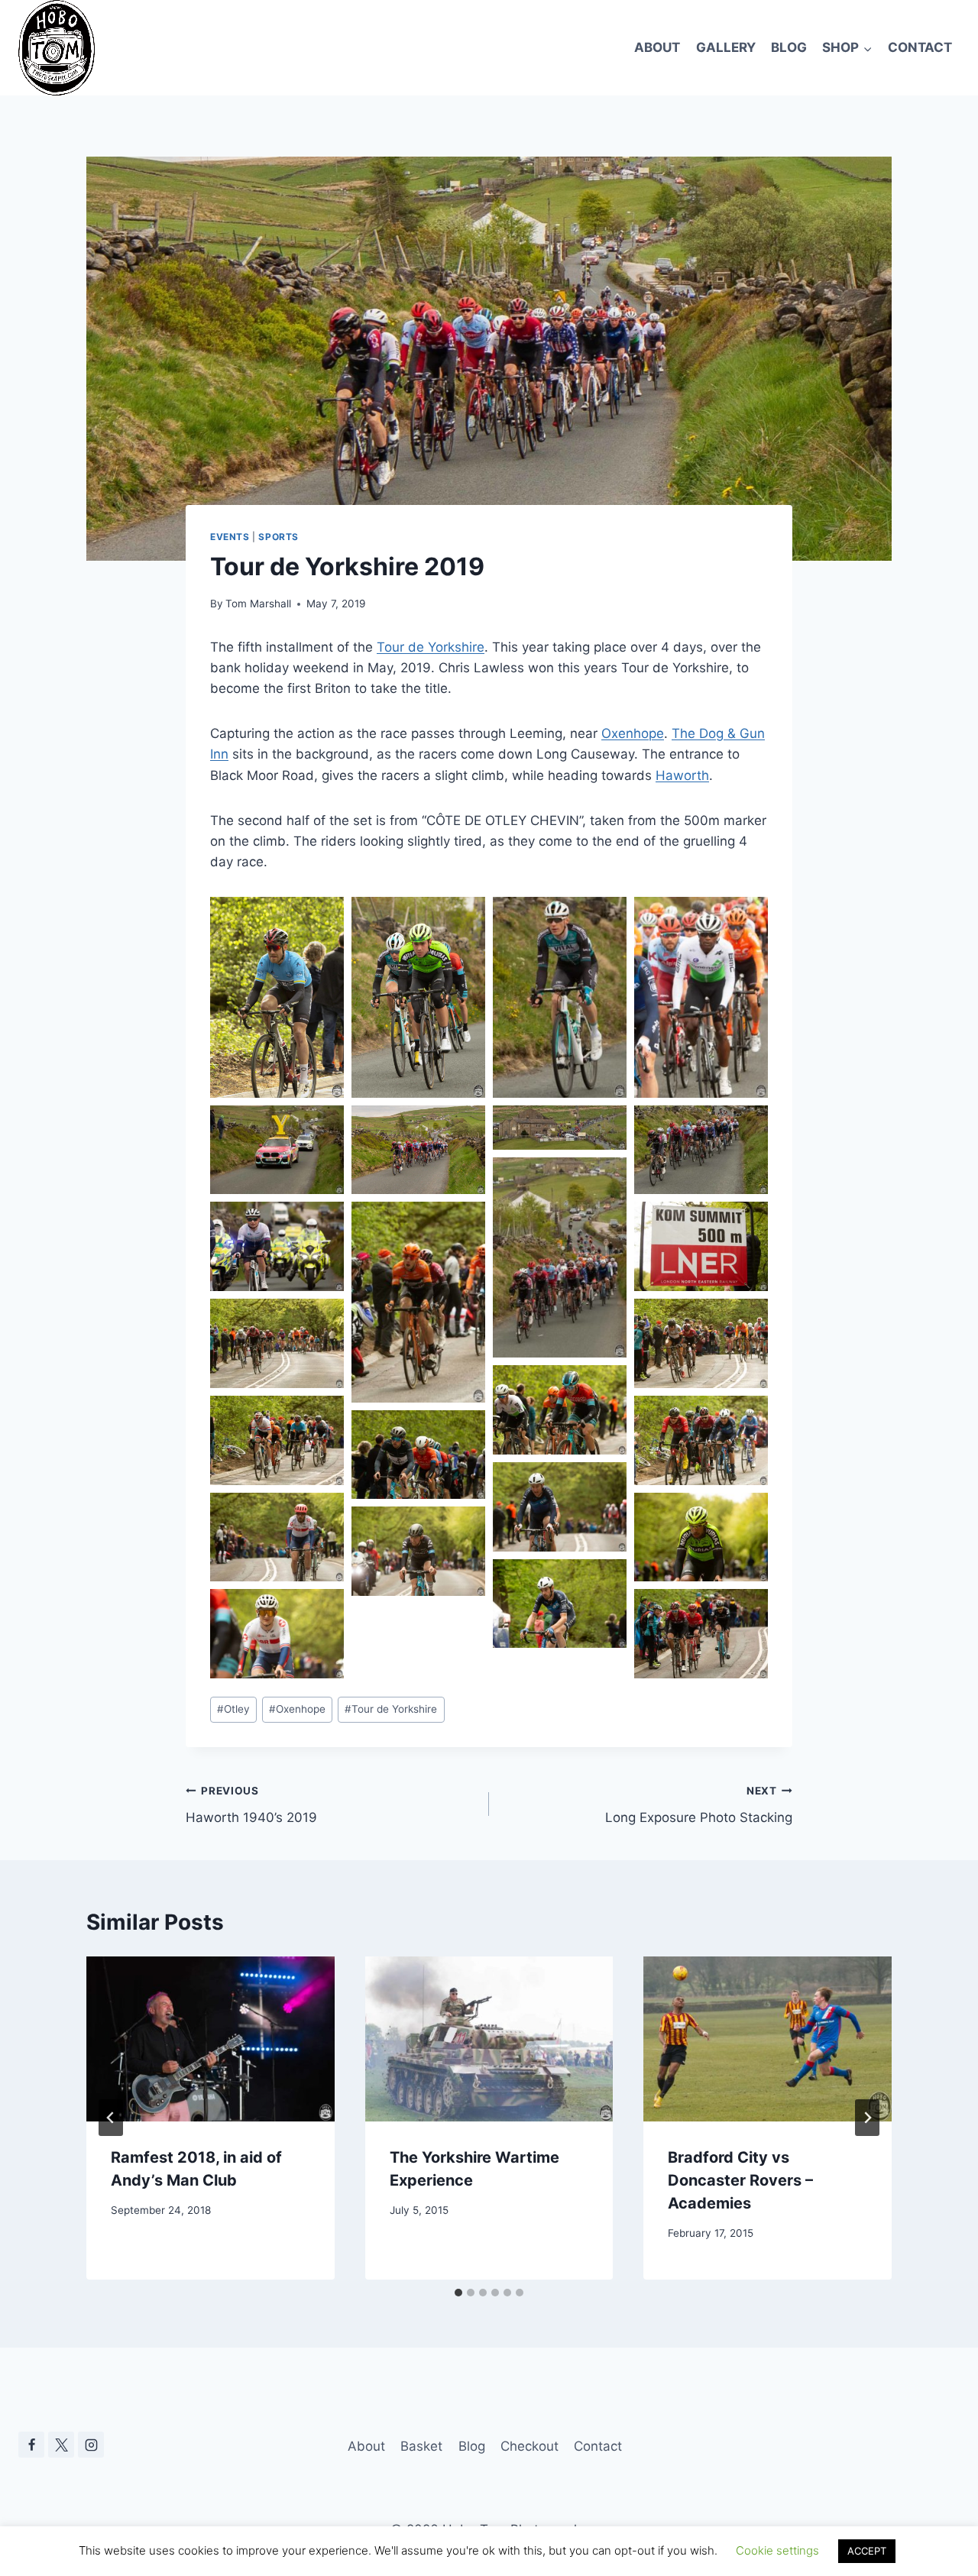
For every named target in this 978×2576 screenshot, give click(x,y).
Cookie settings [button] (777, 2550)
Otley (233, 1709)
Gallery (726, 47)
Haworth (682, 775)
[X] (61, 2445)
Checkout (529, 2446)
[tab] (458, 2293)
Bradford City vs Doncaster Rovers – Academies (740, 2180)
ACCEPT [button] (867, 2551)
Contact (920, 47)
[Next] (867, 2118)
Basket (421, 2446)
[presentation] (210, 2039)
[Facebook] (31, 2445)
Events (230, 537)
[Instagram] (91, 2445)
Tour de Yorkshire (431, 647)
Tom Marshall (258, 604)
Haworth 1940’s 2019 (251, 1805)
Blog (789, 47)
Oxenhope (633, 733)
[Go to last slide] (111, 2118)
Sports (279, 537)
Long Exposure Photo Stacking (699, 1805)
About (657, 47)
